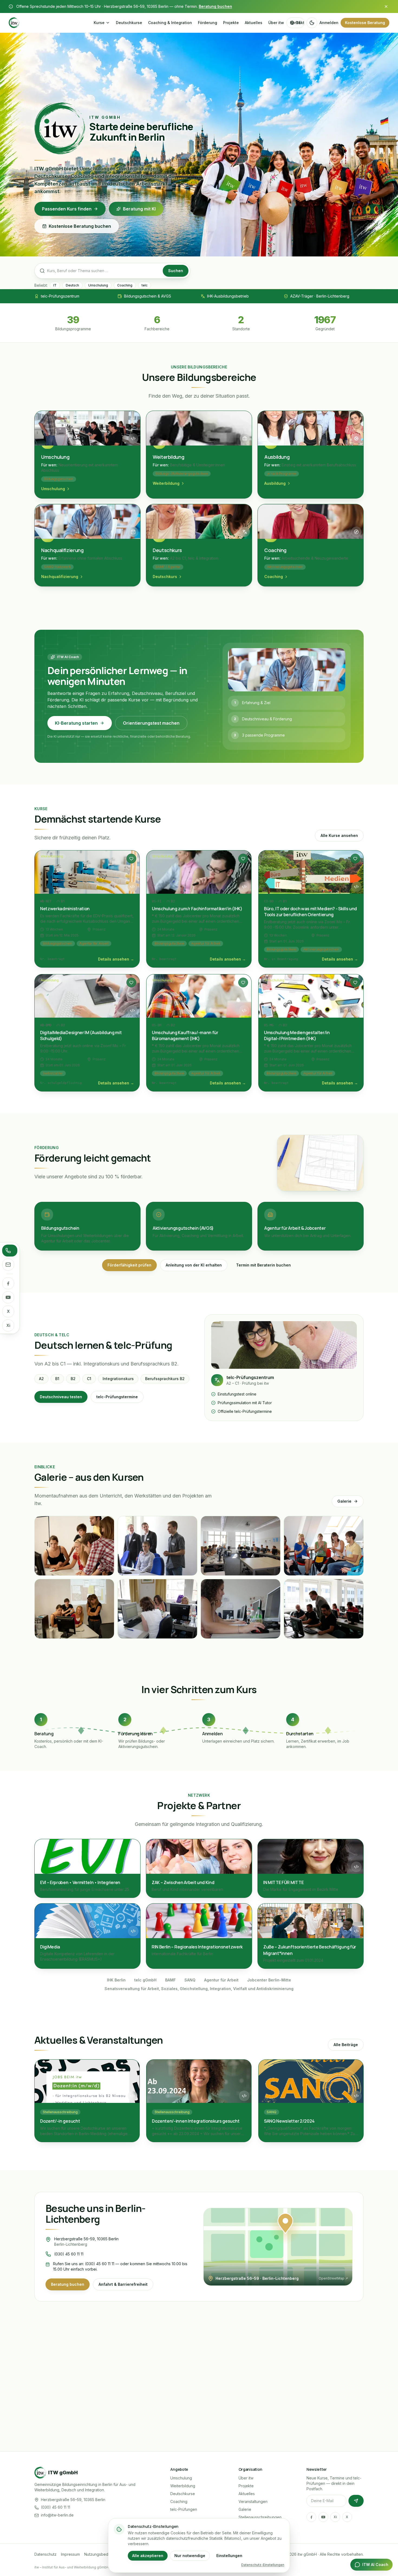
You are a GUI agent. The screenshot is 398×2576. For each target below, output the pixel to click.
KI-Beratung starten (76, 723)
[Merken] (131, 859)
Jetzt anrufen (270, 2412)
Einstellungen (229, 2556)
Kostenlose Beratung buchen (80, 226)
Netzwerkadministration (65, 909)
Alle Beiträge (346, 2045)
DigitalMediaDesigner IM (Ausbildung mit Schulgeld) (81, 1035)
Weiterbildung (183, 2486)
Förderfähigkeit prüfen (129, 1265)
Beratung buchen (215, 6)
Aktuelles (254, 23)
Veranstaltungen (253, 2501)
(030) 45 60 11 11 (69, 2254)
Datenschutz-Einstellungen (263, 2565)
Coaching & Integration (170, 23)
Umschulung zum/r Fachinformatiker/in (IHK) (197, 909)
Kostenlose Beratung (365, 23)
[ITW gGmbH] (48, 23)
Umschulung (181, 2478)
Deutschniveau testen (61, 1397)
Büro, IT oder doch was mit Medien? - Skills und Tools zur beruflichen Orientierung (310, 912)
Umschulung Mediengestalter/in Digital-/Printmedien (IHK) (297, 1035)
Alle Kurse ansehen (339, 835)
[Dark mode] (312, 23)
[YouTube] (8, 1297)
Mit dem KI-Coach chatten (147, 2412)
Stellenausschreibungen (260, 2517)
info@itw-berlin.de (57, 2515)
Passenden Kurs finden (67, 209)
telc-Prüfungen (184, 2509)
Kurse (99, 23)
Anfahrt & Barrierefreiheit (123, 2284)
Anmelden (329, 23)
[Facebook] (8, 1283)
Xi (8, 1325)
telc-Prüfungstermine (117, 1397)
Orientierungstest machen (151, 723)
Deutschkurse (129, 23)
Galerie (344, 1501)
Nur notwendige (190, 2556)
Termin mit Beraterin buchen (263, 1265)
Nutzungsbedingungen (105, 2554)
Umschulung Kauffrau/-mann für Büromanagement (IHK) (185, 1035)
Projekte (231, 23)
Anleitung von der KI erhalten (194, 1265)
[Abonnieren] (356, 2501)
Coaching (179, 2501)
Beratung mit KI (139, 209)
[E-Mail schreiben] (8, 1265)
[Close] (386, 6)
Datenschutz (45, 2554)
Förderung (208, 23)
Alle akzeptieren (148, 2556)
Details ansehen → (116, 959)
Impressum (70, 2554)
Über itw (276, 23)
